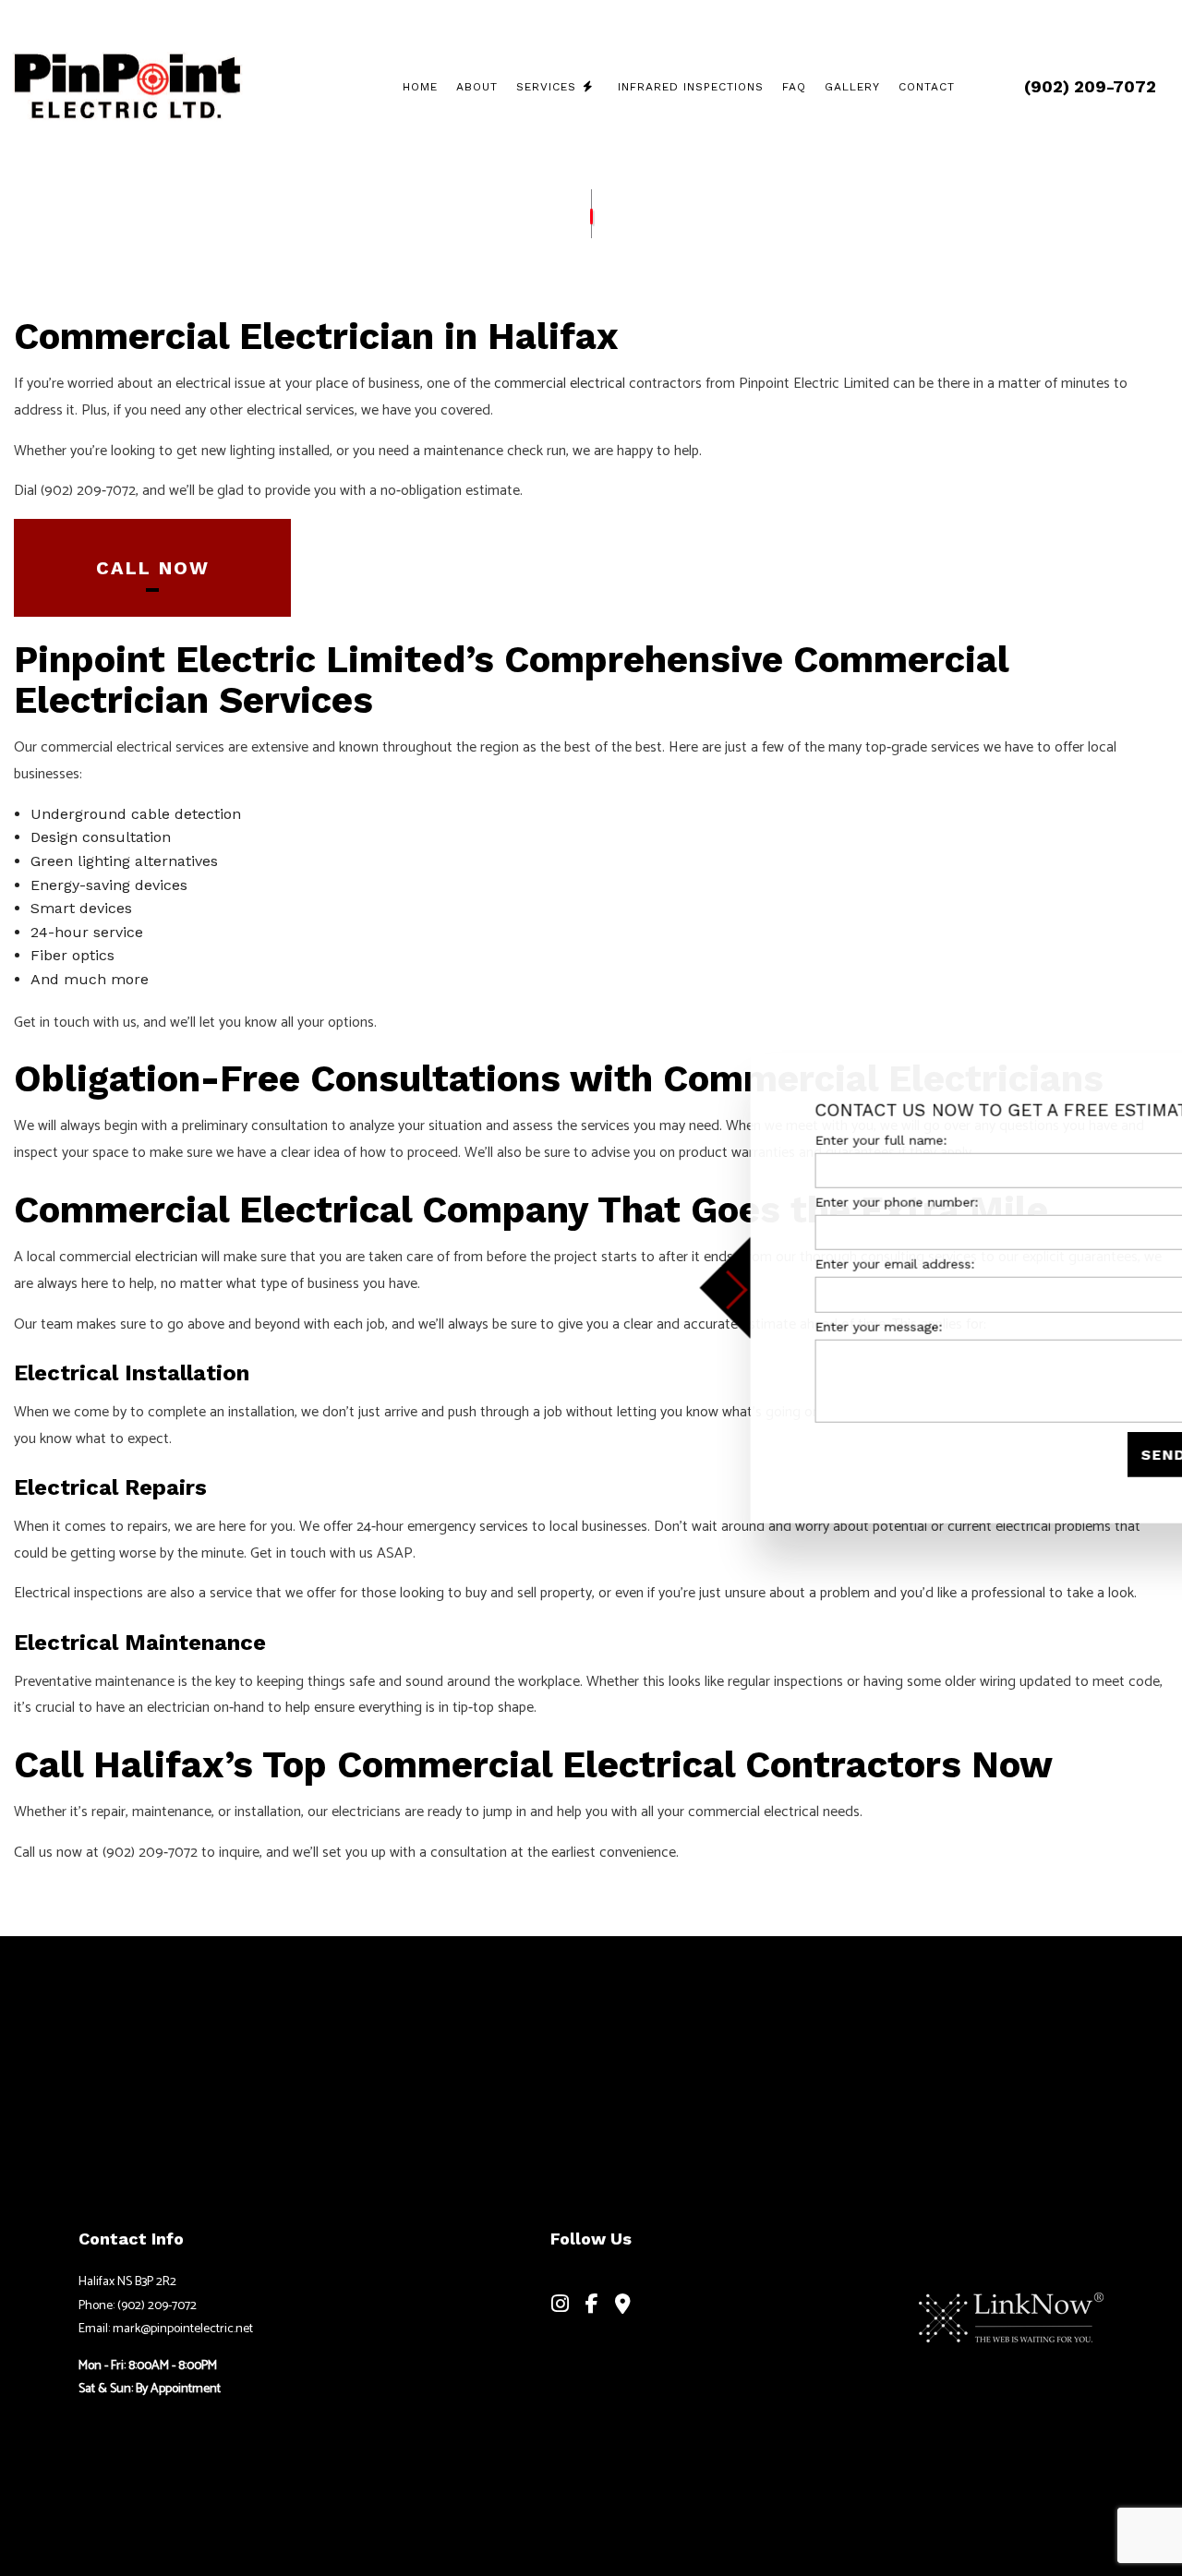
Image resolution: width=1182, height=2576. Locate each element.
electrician (166, 1257)
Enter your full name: (799, 1140)
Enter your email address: (813, 1264)
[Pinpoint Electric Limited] (127, 84)
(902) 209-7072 (1090, 86)
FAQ (794, 87)
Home (420, 87)
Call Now (153, 568)
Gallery (852, 87)
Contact (927, 87)
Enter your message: (797, 1326)
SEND (1081, 1454)
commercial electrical (560, 384)
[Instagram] (561, 2306)
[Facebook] (592, 2306)
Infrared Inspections (691, 87)
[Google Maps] (622, 2306)
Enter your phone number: (815, 1202)
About (477, 87)
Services (546, 87)
